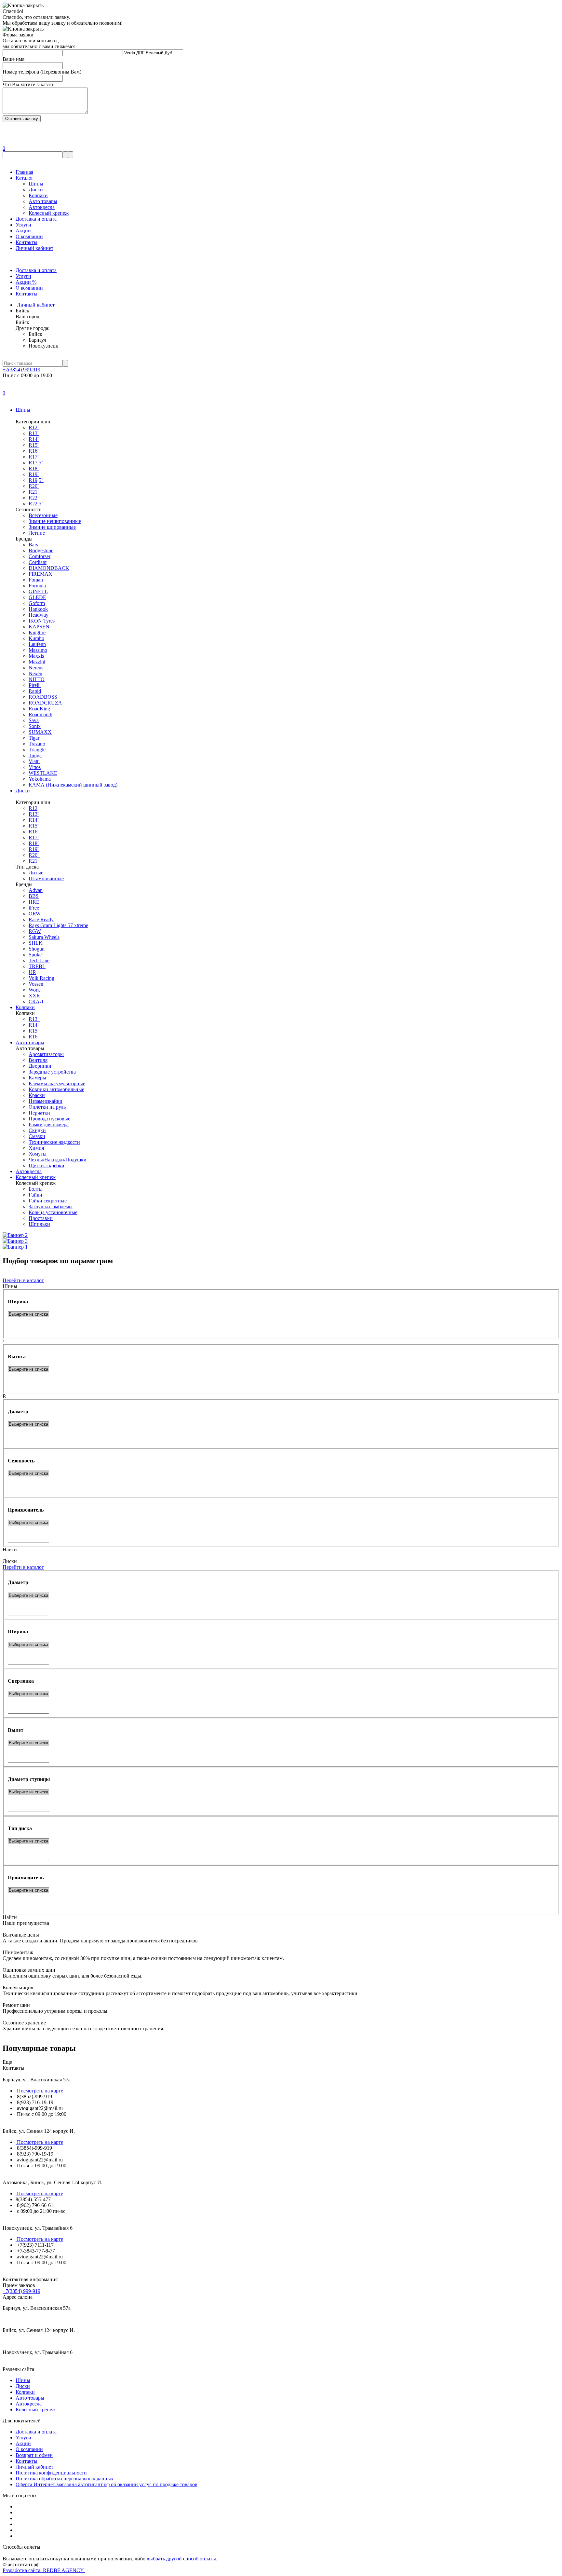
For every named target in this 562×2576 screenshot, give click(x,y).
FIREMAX (40, 574)
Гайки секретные (48, 1201)
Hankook (38, 609)
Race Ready (41, 919)
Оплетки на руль (47, 1107)
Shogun (37, 949)
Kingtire (37, 632)
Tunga (35, 755)
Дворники (40, 1066)
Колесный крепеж (49, 213)
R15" (34, 1031)
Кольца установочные (53, 1212)
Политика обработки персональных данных (65, 2479)
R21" (34, 492)
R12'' (34, 427)
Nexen (35, 673)
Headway (39, 615)
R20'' (34, 486)
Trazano (37, 744)
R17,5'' (36, 463)
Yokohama (40, 779)
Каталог (25, 178)
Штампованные (46, 878)
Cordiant (38, 562)
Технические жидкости (54, 1142)
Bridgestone (41, 550)
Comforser (40, 556)
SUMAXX (40, 732)
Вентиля (38, 1060)
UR (32, 972)
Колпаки (38, 195)
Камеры (37, 1078)
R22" (34, 498)
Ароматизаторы (46, 1054)
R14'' (34, 439)
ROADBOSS (43, 697)
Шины (36, 184)
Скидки (37, 1130)
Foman (36, 580)
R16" (34, 1037)
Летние (37, 533)
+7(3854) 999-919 (21, 370)
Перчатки (39, 1113)
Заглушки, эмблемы (51, 1206)
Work (34, 990)
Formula (37, 586)
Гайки (35, 1195)
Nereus (36, 668)
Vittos (35, 767)
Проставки (41, 1218)
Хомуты (38, 1154)
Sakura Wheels (44, 937)
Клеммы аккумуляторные (57, 1083)
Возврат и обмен (34, 2455)
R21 (33, 861)
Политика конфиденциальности (51, 2473)
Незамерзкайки (46, 1101)
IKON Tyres (42, 621)
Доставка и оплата (36, 219)
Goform (37, 603)
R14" (34, 1025)
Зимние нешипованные (55, 521)
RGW (35, 931)
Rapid (35, 691)
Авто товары (43, 201)
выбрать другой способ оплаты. (182, 2559)
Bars (33, 545)
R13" (34, 1019)
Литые (36, 873)
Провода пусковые (49, 1119)
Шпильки (39, 1224)
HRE (34, 902)
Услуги (23, 225)
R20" (34, 855)
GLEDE (37, 597)
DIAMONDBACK (49, 568)
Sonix (35, 726)
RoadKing (39, 709)
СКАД (36, 1001)
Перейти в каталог (23, 1280)
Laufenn (37, 644)
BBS (34, 896)
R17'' (34, 457)
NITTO (37, 679)
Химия (36, 1148)
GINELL (38, 591)
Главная (24, 172)
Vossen (36, 984)
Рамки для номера (49, 1124)
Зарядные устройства (52, 1072)
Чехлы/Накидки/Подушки (58, 1160)
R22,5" (36, 504)
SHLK (36, 943)
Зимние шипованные (52, 527)
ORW (35, 914)
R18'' (34, 468)
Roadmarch (40, 714)
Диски (36, 190)
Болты (36, 1189)
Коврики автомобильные (56, 1089)
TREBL (37, 966)
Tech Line (39, 960)
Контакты (27, 242)
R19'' (34, 474)
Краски (37, 1095)
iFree (34, 908)
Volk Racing (41, 978)
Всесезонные (43, 515)
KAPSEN (39, 627)
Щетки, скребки (47, 1165)
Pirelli (35, 685)
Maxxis (36, 656)
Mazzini (37, 662)
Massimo (38, 650)
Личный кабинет (34, 248)
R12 (33, 808)
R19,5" (36, 480)
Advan (36, 890)
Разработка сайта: (44, 2570)
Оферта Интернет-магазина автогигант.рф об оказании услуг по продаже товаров (107, 2484)
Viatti (34, 761)
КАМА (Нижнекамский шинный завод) (73, 785)
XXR (34, 996)
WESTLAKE (43, 773)
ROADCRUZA (45, 703)
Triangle (37, 750)
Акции (23, 231)
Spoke (35, 955)
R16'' (34, 451)
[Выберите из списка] (28, 1315)
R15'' (34, 445)
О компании (29, 236)
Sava (34, 720)
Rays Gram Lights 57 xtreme (58, 925)
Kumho (36, 638)
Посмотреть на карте (39, 2091)
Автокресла (42, 207)
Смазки (37, 1136)
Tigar (34, 738)
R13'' (34, 433)
